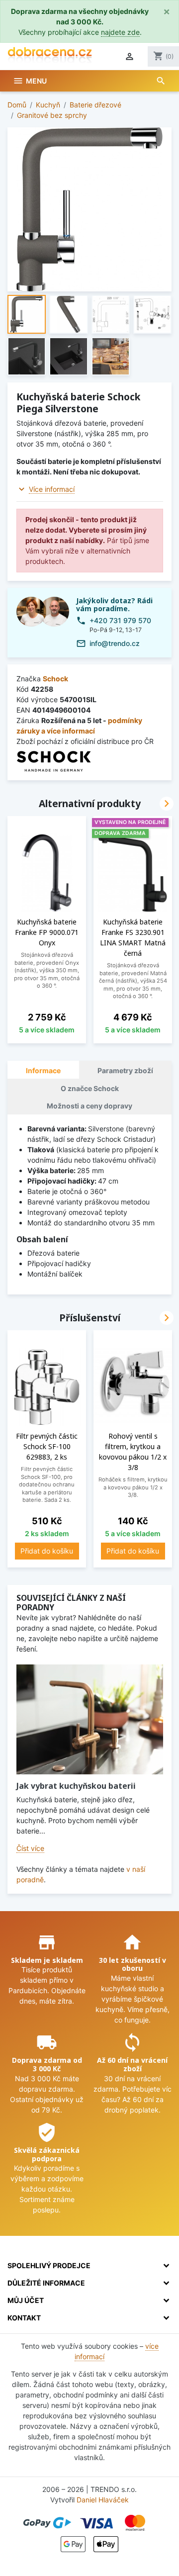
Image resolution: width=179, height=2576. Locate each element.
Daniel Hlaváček (103, 2500)
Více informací (52, 489)
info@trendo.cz (115, 643)
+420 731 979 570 (120, 620)
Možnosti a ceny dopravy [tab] (89, 1106)
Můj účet (26, 2300)
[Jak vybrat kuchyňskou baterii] (90, 1719)
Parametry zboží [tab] (125, 1070)
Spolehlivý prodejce (49, 2265)
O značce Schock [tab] (90, 1088)
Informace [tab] (43, 1070)
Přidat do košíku (47, 1551)
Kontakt (24, 2318)
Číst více (30, 1848)
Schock (55, 679)
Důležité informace (46, 2283)
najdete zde (120, 32)
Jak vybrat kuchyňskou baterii (76, 1786)
